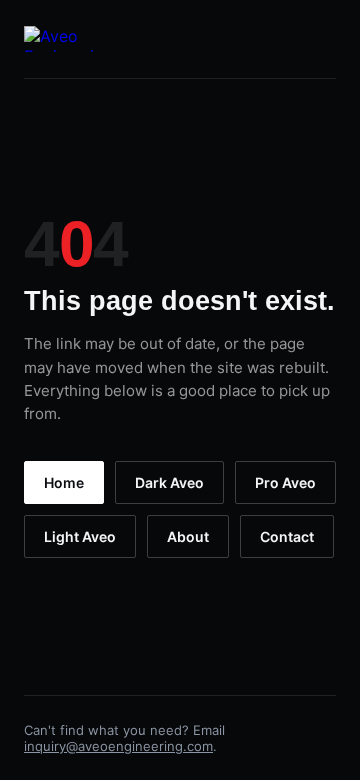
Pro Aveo (285, 482)
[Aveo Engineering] (68, 39)
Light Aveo (80, 536)
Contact (287, 536)
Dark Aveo (169, 482)
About (188, 536)
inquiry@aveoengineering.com (118, 746)
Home (64, 482)
